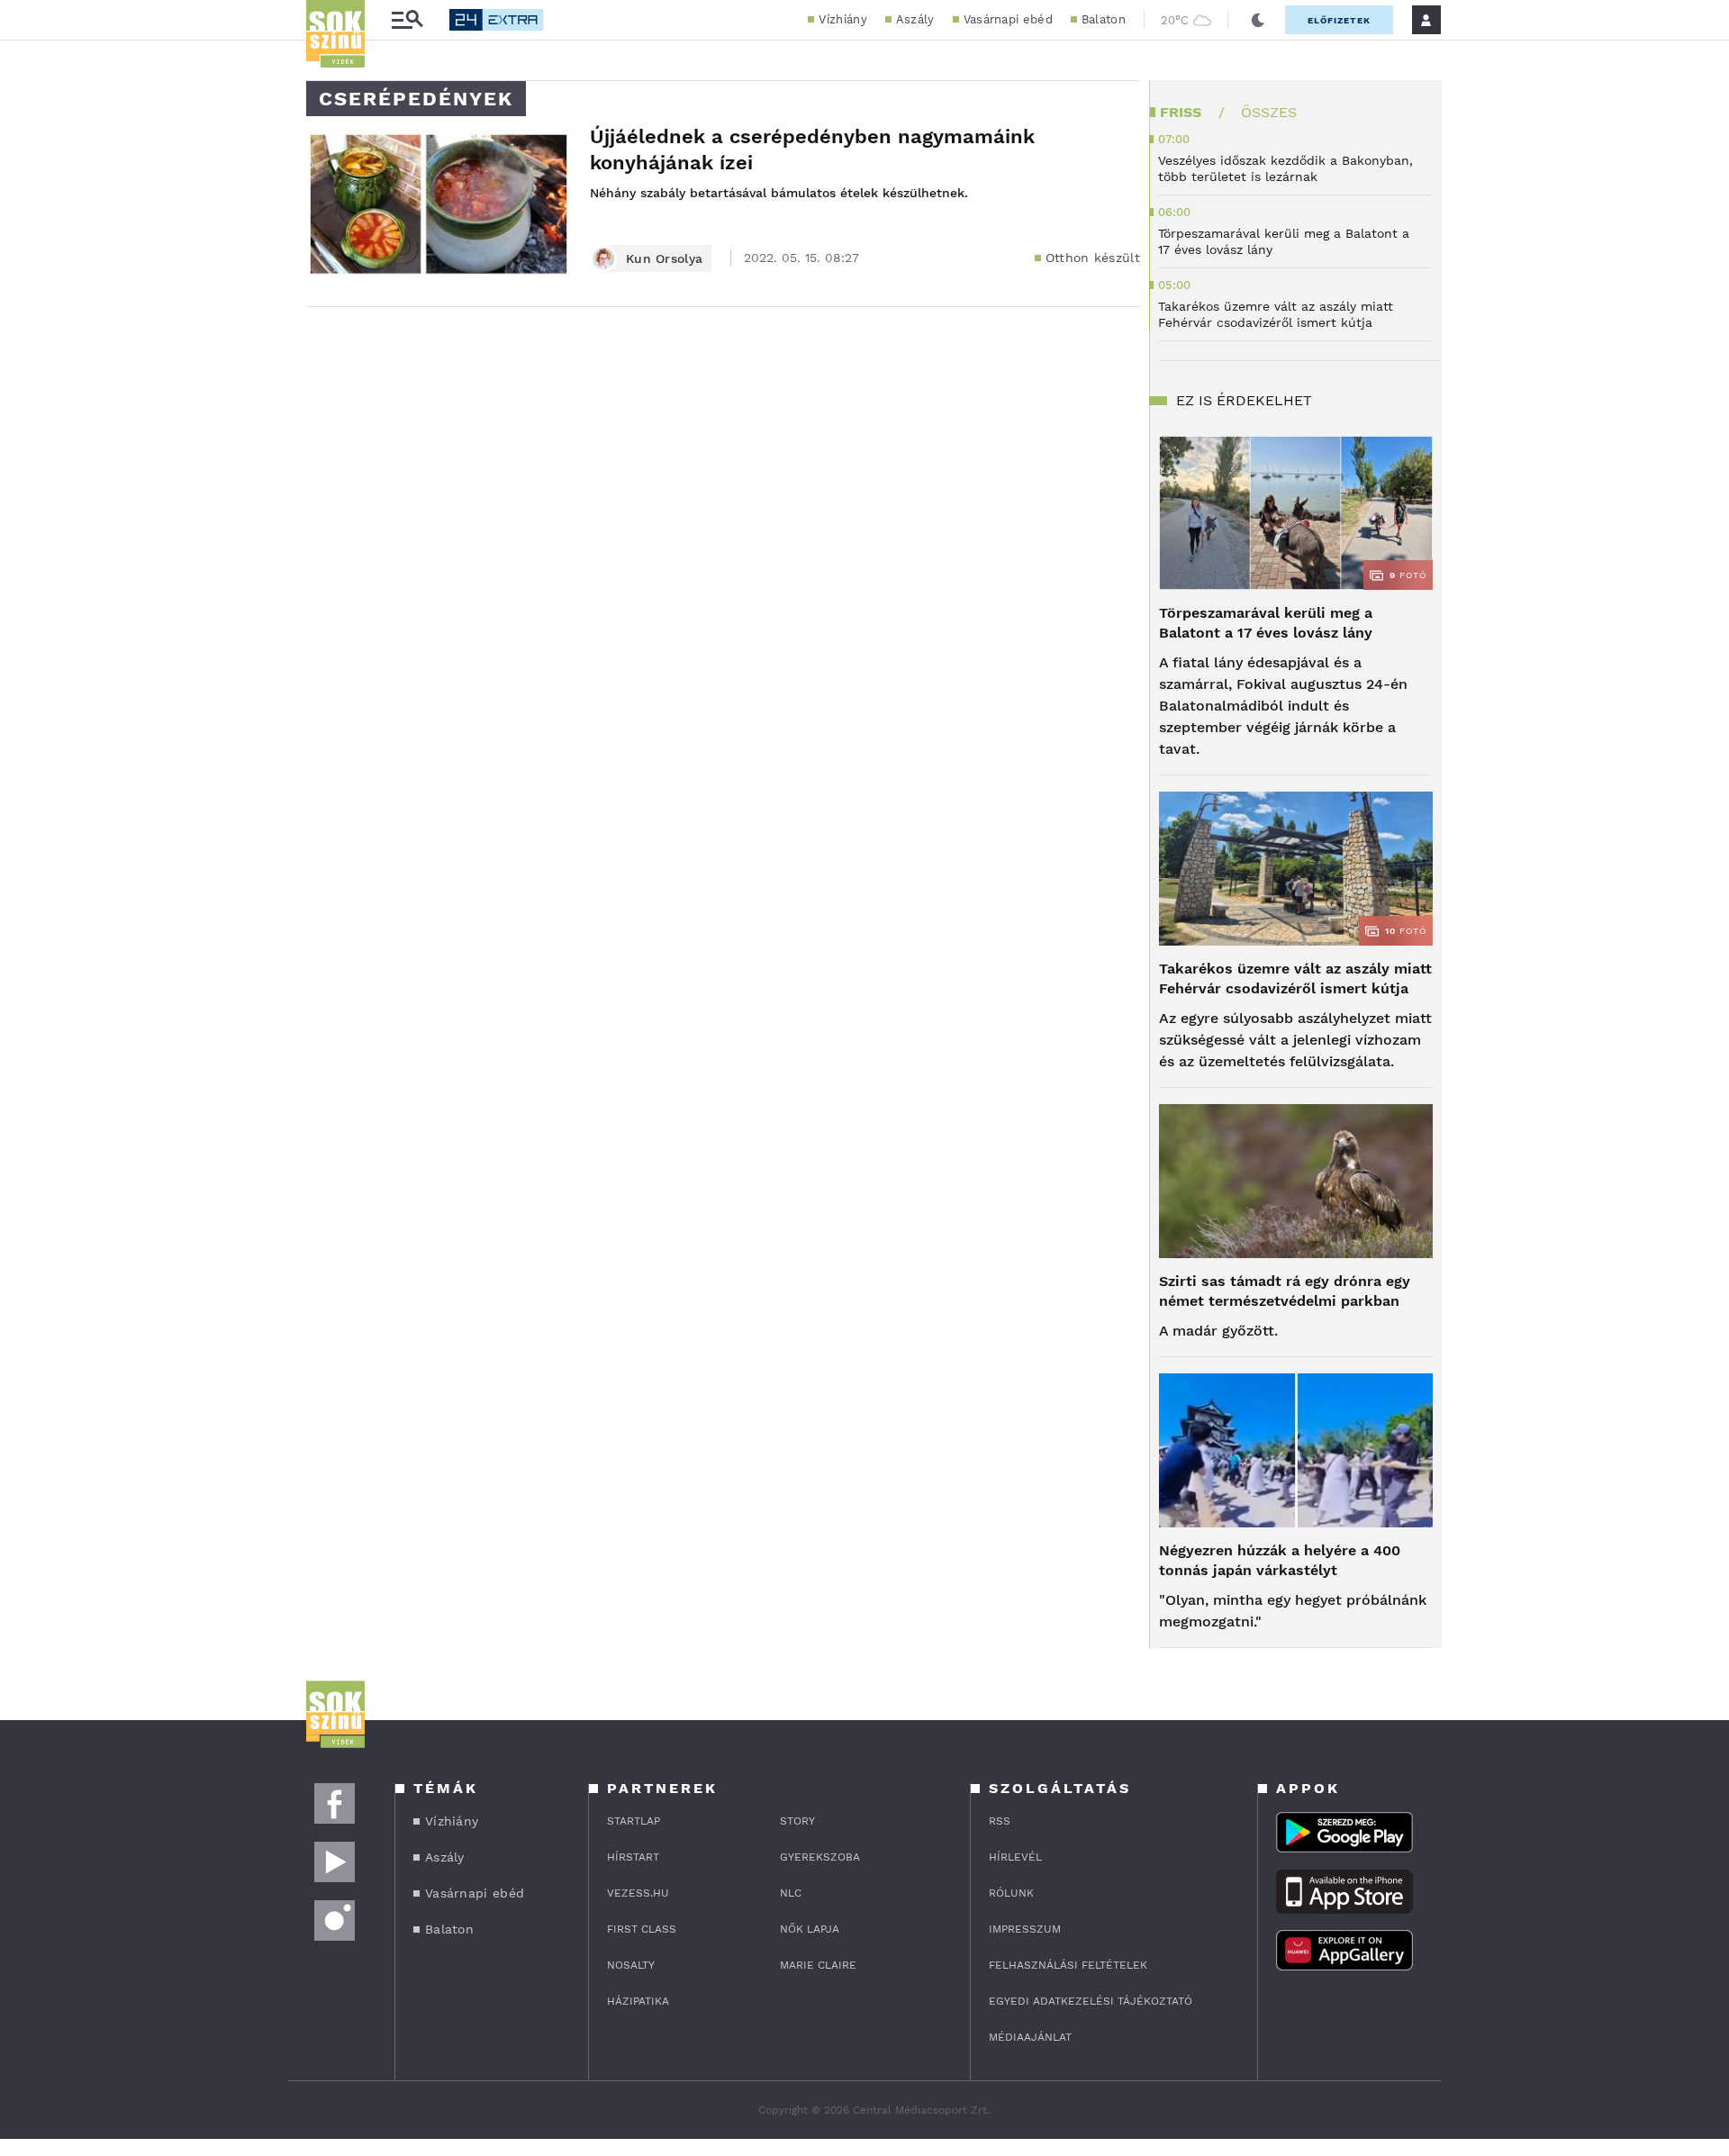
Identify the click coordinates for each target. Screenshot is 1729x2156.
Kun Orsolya (664, 258)
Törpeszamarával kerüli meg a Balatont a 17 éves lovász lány (1266, 623)
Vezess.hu (638, 1893)
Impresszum (1025, 1929)
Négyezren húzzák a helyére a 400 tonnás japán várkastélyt (1280, 1560)
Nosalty (631, 1965)
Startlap (634, 1821)
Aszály (915, 19)
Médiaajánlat (1030, 2037)
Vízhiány (842, 19)
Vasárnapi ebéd (1008, 19)
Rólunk (1011, 1893)
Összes (1269, 112)
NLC (791, 1893)
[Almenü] (407, 20)
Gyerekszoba (820, 1857)
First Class (642, 1929)
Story (797, 1821)
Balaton (1104, 19)
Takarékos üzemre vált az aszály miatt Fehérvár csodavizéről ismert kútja (1295, 978)
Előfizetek (1339, 20)
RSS (1000, 1821)
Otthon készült (1093, 258)
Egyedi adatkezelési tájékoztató (1091, 2001)
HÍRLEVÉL (1015, 1857)
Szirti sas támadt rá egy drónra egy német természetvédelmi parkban (1285, 1291)
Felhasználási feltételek (1068, 1965)
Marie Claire (818, 1965)
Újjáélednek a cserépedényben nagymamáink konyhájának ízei (812, 149)
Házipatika (638, 2001)
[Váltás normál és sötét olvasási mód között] (1258, 20)
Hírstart (633, 1857)
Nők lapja (810, 1929)
